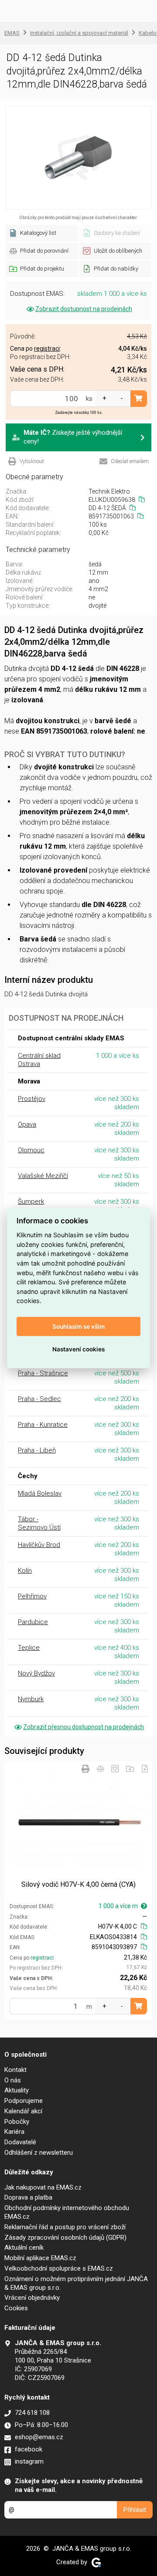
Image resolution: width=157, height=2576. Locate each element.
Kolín (25, 1571)
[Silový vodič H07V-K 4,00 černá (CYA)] (78, 1818)
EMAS (12, 33)
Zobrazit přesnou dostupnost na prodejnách (84, 1727)
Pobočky (17, 2122)
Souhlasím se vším (78, 1326)
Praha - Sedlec (39, 1399)
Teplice (29, 1648)
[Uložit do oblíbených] (115, 1769)
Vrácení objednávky (32, 2298)
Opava (27, 1124)
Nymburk (31, 1699)
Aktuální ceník (24, 2248)
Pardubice (33, 1622)
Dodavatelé (20, 2142)
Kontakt (15, 2070)
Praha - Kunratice (43, 1425)
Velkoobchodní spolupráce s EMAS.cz (59, 2268)
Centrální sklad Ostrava (39, 1060)
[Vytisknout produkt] (85, 1769)
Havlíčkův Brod (39, 1545)
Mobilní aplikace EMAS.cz (40, 2258)
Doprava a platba (28, 2197)
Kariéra (14, 2132)
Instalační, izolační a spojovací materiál (79, 33)
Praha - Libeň (37, 1450)
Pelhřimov (32, 1596)
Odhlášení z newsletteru (39, 2153)
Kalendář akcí (23, 2111)
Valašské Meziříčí (43, 1176)
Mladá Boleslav (40, 1493)
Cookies (16, 2308)
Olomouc (31, 1150)
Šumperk (31, 1202)
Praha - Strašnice (43, 1373)
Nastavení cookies (78, 1349)
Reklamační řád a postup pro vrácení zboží (65, 2227)
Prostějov (32, 1099)
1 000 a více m (118, 1906)
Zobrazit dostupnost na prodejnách (84, 309)
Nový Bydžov (36, 1673)
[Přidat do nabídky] (145, 1769)
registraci (42, 1958)
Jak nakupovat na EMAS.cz (43, 2187)
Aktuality (17, 2090)
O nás (13, 2080)
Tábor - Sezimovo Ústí (39, 1523)
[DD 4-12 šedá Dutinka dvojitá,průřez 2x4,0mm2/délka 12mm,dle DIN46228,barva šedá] (78, 158)
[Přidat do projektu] (130, 1769)
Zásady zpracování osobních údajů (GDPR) (65, 2237)
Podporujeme (24, 2101)
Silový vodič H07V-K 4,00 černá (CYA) (78, 1884)
